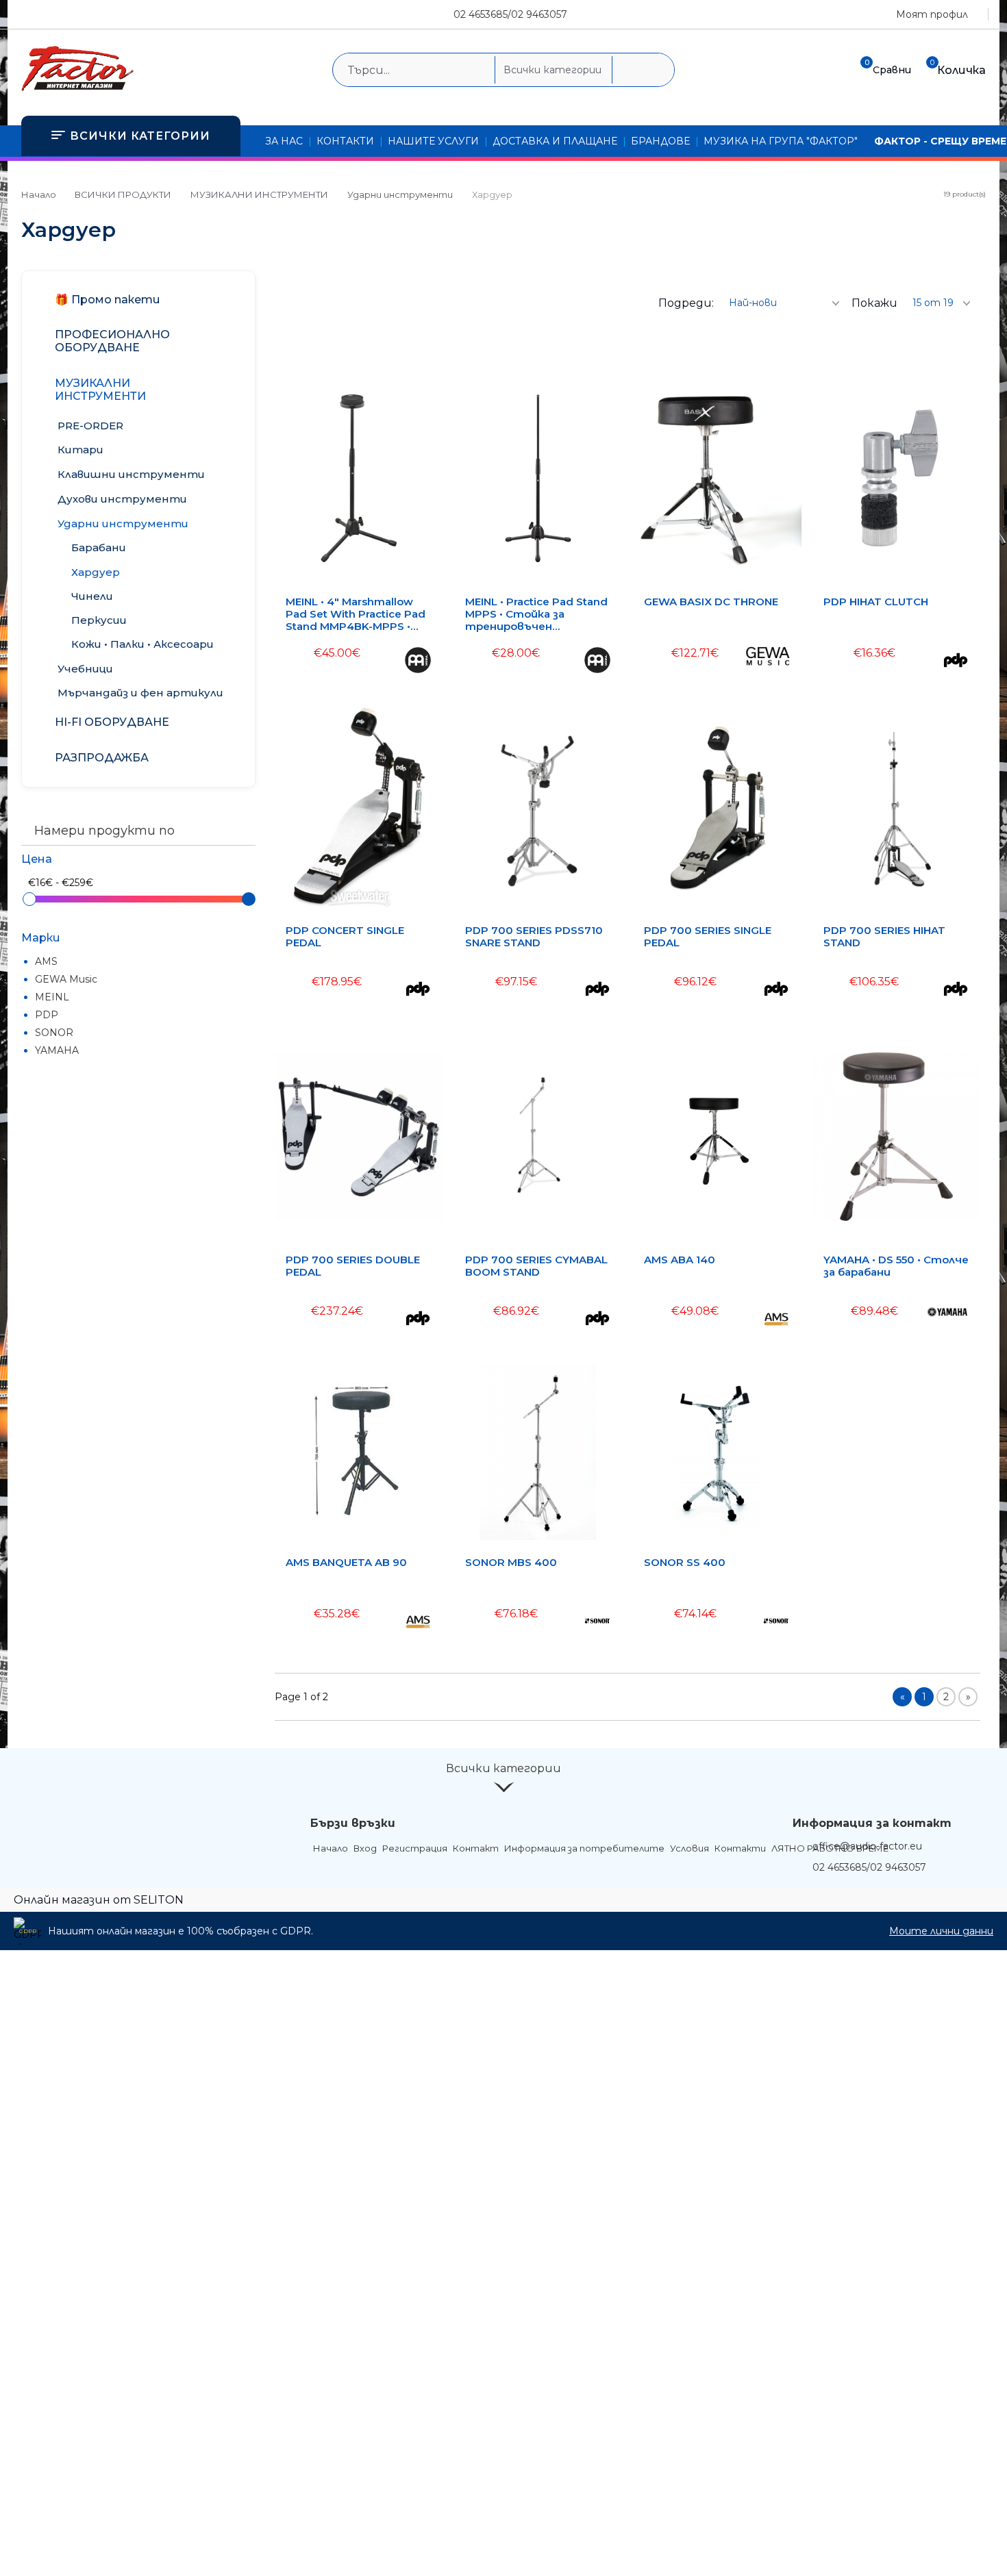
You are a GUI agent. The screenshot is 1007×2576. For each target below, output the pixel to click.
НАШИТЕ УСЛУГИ (433, 141)
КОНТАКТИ (345, 141)
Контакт (476, 1848)
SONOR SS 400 (685, 1563)
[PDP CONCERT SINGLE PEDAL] (359, 808)
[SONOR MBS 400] (538, 1452)
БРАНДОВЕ (660, 141)
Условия (689, 1848)
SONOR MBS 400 (511, 1563)
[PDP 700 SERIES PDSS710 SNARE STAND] (538, 808)
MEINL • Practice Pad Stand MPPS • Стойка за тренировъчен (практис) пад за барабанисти (536, 614)
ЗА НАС (284, 141)
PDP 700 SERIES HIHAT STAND (884, 937)
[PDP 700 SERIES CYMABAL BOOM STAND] (538, 1136)
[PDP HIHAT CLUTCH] (897, 478)
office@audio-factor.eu (867, 1846)
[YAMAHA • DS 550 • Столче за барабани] (897, 1136)
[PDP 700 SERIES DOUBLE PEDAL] (359, 1136)
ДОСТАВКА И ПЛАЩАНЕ (555, 141)
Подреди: (686, 303)
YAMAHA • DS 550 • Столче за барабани (896, 1266)
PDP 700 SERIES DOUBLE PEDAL (353, 1266)
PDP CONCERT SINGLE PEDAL (345, 937)
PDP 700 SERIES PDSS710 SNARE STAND (534, 937)
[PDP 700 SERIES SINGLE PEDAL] (717, 808)
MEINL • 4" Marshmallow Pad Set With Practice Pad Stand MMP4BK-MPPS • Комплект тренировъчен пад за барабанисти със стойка (358, 614)
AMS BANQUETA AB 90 (346, 1563)
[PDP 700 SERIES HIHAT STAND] (897, 808)
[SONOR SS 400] (717, 1452)
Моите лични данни (941, 1931)
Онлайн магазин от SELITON (99, 1900)
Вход (365, 1848)
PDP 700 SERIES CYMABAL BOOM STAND (536, 1266)
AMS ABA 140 (680, 1260)
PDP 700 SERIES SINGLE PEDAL (708, 937)
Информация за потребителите (584, 1848)
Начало (39, 194)
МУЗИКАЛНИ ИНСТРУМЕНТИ (259, 194)
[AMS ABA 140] (717, 1136)
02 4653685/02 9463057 (510, 14)
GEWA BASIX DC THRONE (711, 602)
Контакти (740, 1848)
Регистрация (415, 1848)
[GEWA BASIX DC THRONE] (717, 478)
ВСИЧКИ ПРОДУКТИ (123, 194)
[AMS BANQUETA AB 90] (359, 1452)
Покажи (874, 303)
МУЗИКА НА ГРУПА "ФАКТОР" (781, 141)
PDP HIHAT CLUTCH (876, 602)
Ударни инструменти (400, 194)
